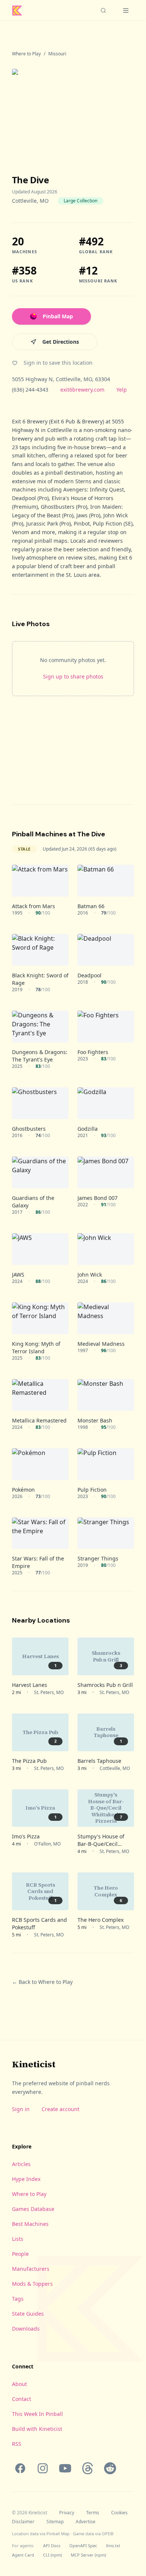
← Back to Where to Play (42, 1982)
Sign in (21, 2109)
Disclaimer (23, 2522)
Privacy (67, 2513)
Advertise (86, 2522)
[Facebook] (20, 2468)
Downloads (26, 2329)
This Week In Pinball (37, 2414)
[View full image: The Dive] (73, 109)
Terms (93, 2513)
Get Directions (61, 342)
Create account (60, 2109)
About (19, 2384)
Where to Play (26, 54)
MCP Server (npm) (88, 2555)
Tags (18, 2299)
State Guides (28, 2314)
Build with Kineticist (37, 2429)
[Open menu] (126, 10)
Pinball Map (58, 316)
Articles (21, 2164)
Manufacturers (31, 2269)
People (20, 2254)
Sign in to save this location (58, 363)
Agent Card (23, 2555)
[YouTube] (65, 2468)
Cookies (119, 2513)
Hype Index (26, 2179)
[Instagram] (43, 2468)
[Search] (103, 10)
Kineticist (34, 2064)
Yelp (122, 390)
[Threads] (88, 2468)
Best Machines (30, 2224)
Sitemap (55, 2522)
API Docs (52, 2546)
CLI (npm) (52, 2555)
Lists (18, 2239)
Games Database (33, 2209)
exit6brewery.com (82, 390)
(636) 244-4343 (30, 390)
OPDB (108, 2534)
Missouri (57, 54)
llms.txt (113, 2546)
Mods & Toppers (32, 2284)
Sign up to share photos (73, 676)
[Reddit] (110, 2468)
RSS (17, 2444)
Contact (22, 2399)
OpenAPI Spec (83, 2546)
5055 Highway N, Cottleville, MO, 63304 (61, 379)
